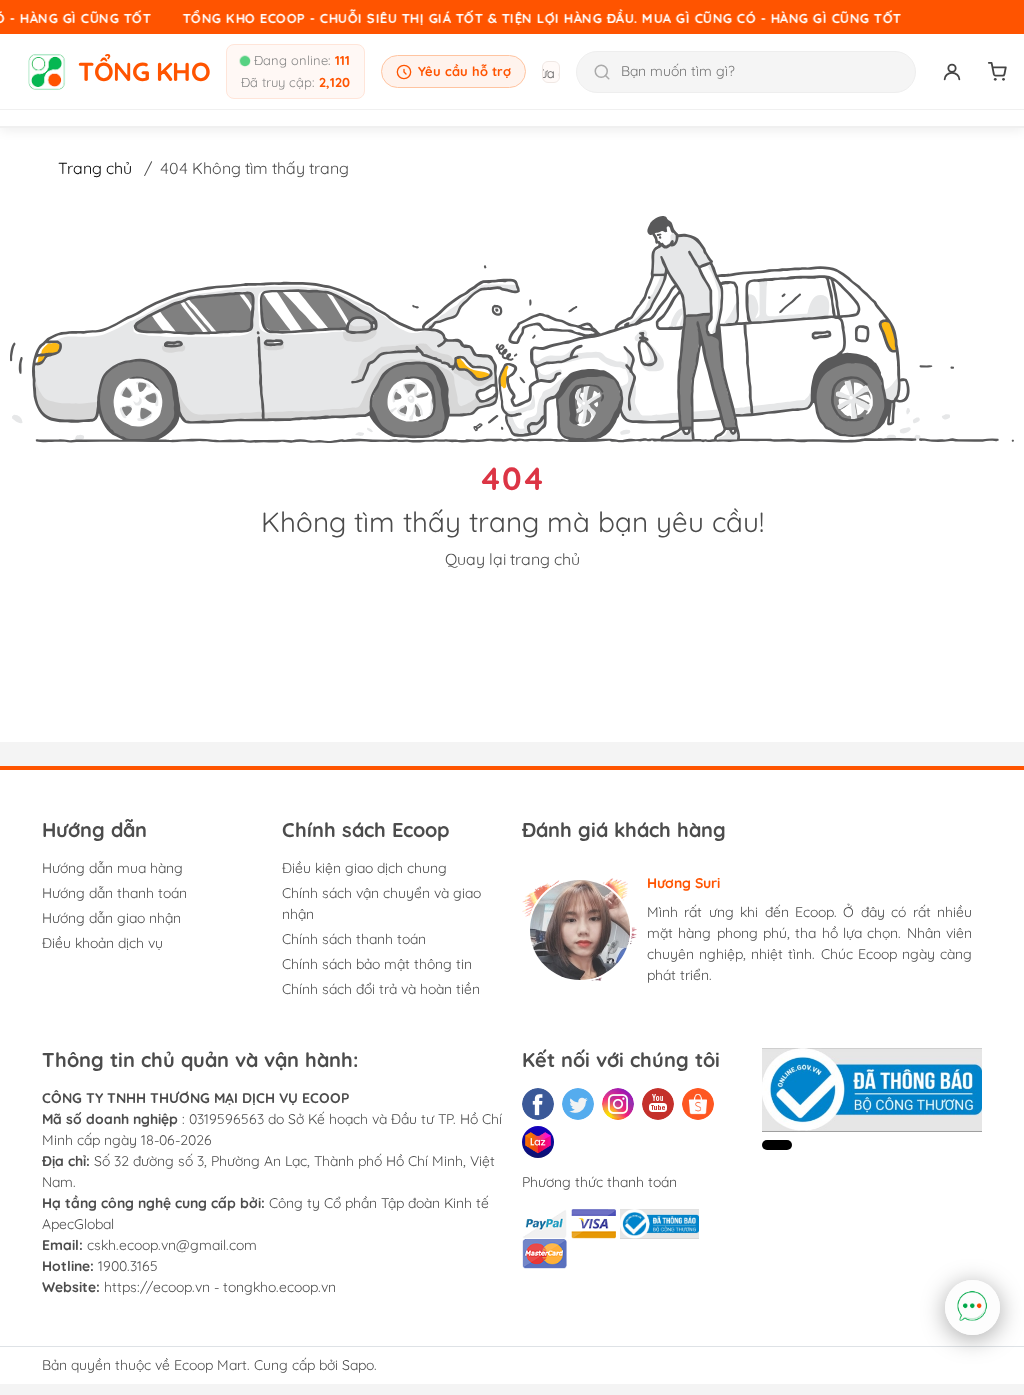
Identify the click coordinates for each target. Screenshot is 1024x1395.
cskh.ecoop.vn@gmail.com (172, 1245)
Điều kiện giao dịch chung (364, 868)
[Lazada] (538, 1142)
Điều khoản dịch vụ (102, 943)
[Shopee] (698, 1104)
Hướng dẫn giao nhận (111, 918)
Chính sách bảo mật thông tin (377, 964)
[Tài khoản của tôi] (952, 72)
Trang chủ (95, 168)
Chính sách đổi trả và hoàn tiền (381, 989)
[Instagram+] (618, 1104)
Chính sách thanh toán (354, 939)
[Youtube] (658, 1104)
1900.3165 (128, 1266)
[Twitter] (578, 1104)
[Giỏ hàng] (998, 72)
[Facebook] (538, 1104)
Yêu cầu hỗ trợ (464, 71)
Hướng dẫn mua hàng (112, 868)
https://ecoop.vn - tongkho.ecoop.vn (220, 1287)
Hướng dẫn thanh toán (114, 893)
